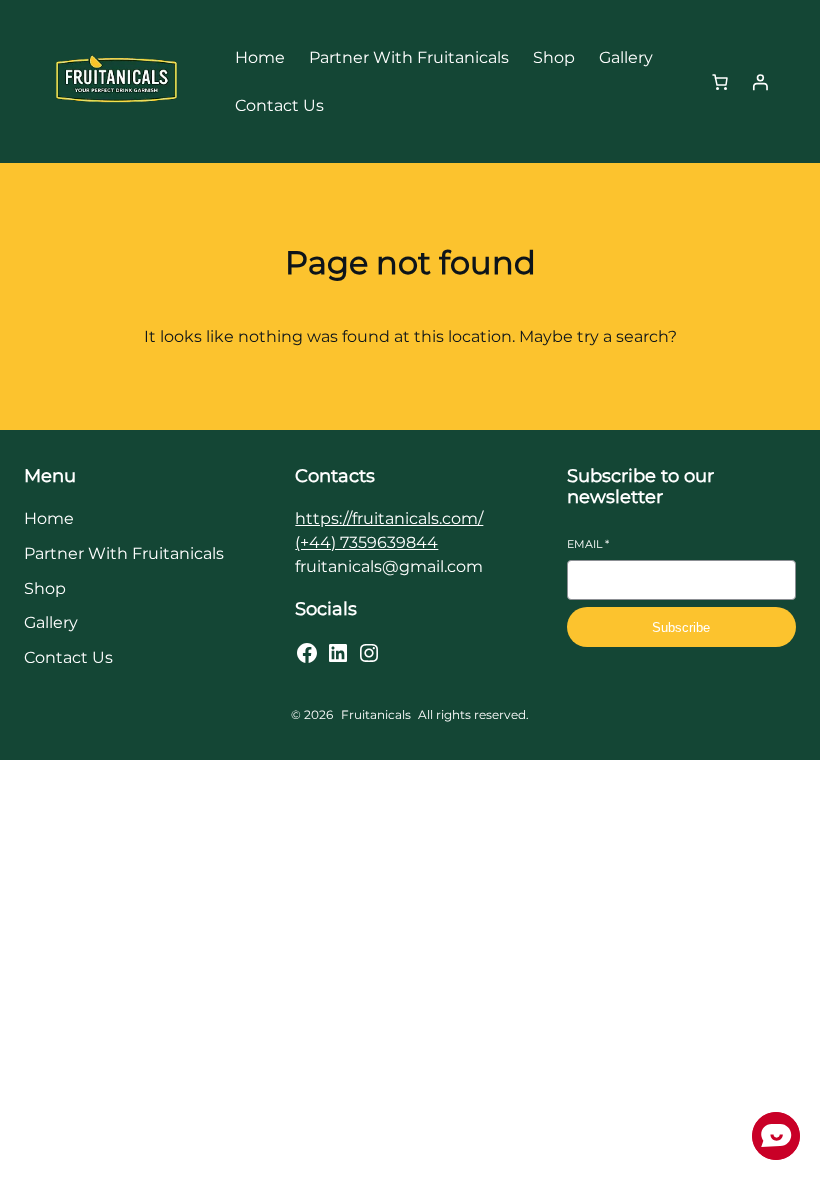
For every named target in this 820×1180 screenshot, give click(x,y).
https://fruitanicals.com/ (389, 518)
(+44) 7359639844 (366, 542)
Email (588, 544)
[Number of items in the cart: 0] (720, 82)
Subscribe (681, 627)
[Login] (760, 82)
